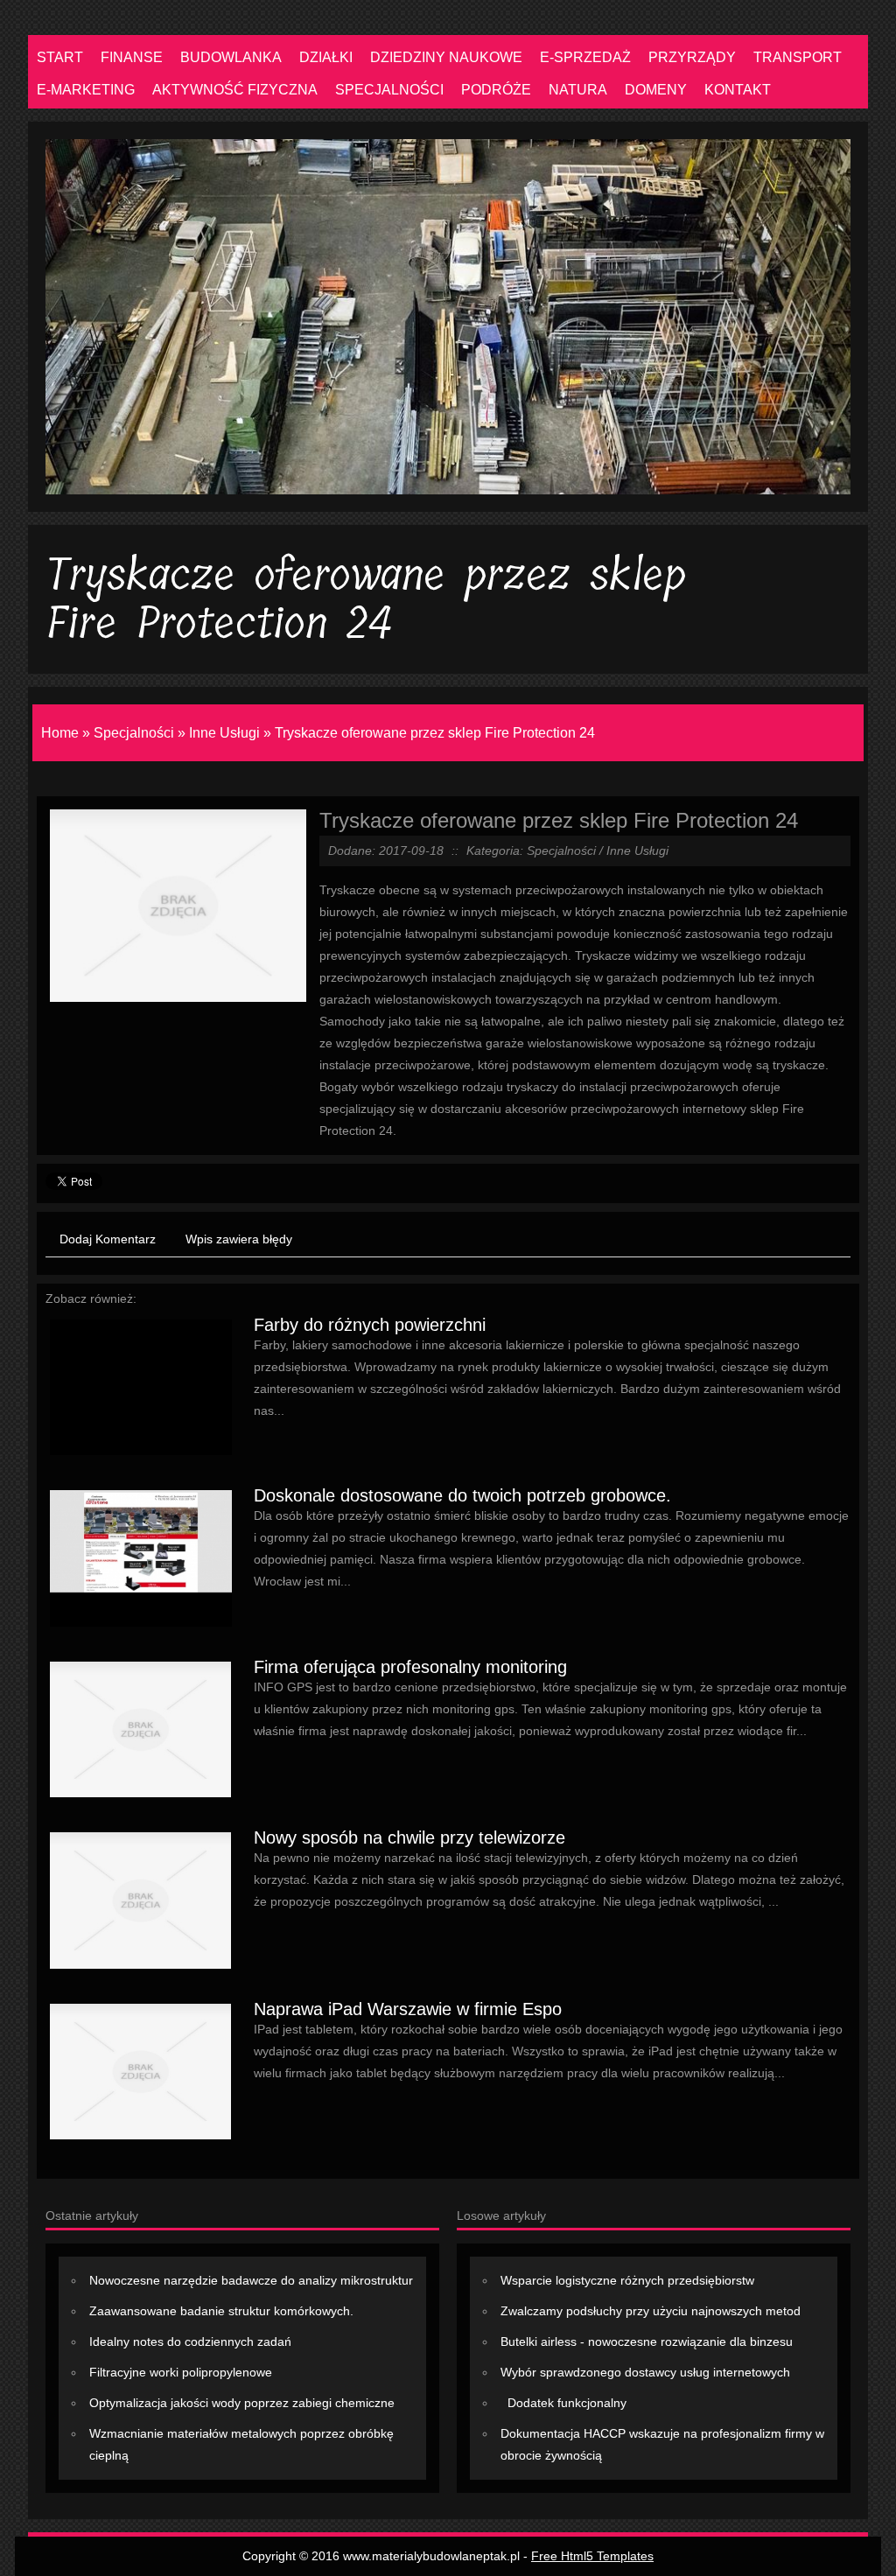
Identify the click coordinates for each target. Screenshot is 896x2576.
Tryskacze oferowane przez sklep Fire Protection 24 (435, 733)
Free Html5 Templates (592, 2556)
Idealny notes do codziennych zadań (190, 2341)
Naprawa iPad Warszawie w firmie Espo (408, 2009)
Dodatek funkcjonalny (563, 2403)
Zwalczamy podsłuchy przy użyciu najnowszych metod (651, 2311)
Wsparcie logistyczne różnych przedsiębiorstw (627, 2280)
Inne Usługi (224, 733)
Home (60, 733)
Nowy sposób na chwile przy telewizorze (409, 1837)
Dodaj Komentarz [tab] (108, 1239)
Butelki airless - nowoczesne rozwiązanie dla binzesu (647, 2341)
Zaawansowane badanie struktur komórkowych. (221, 2311)
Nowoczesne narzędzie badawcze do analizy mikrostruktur (251, 2280)
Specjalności (134, 733)
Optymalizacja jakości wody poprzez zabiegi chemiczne (242, 2403)
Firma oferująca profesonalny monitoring (410, 1667)
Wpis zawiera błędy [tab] (239, 1239)
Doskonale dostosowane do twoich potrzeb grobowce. (462, 1495)
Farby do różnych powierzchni (370, 1325)
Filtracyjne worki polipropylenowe (181, 2372)
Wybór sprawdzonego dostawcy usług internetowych (645, 2372)
